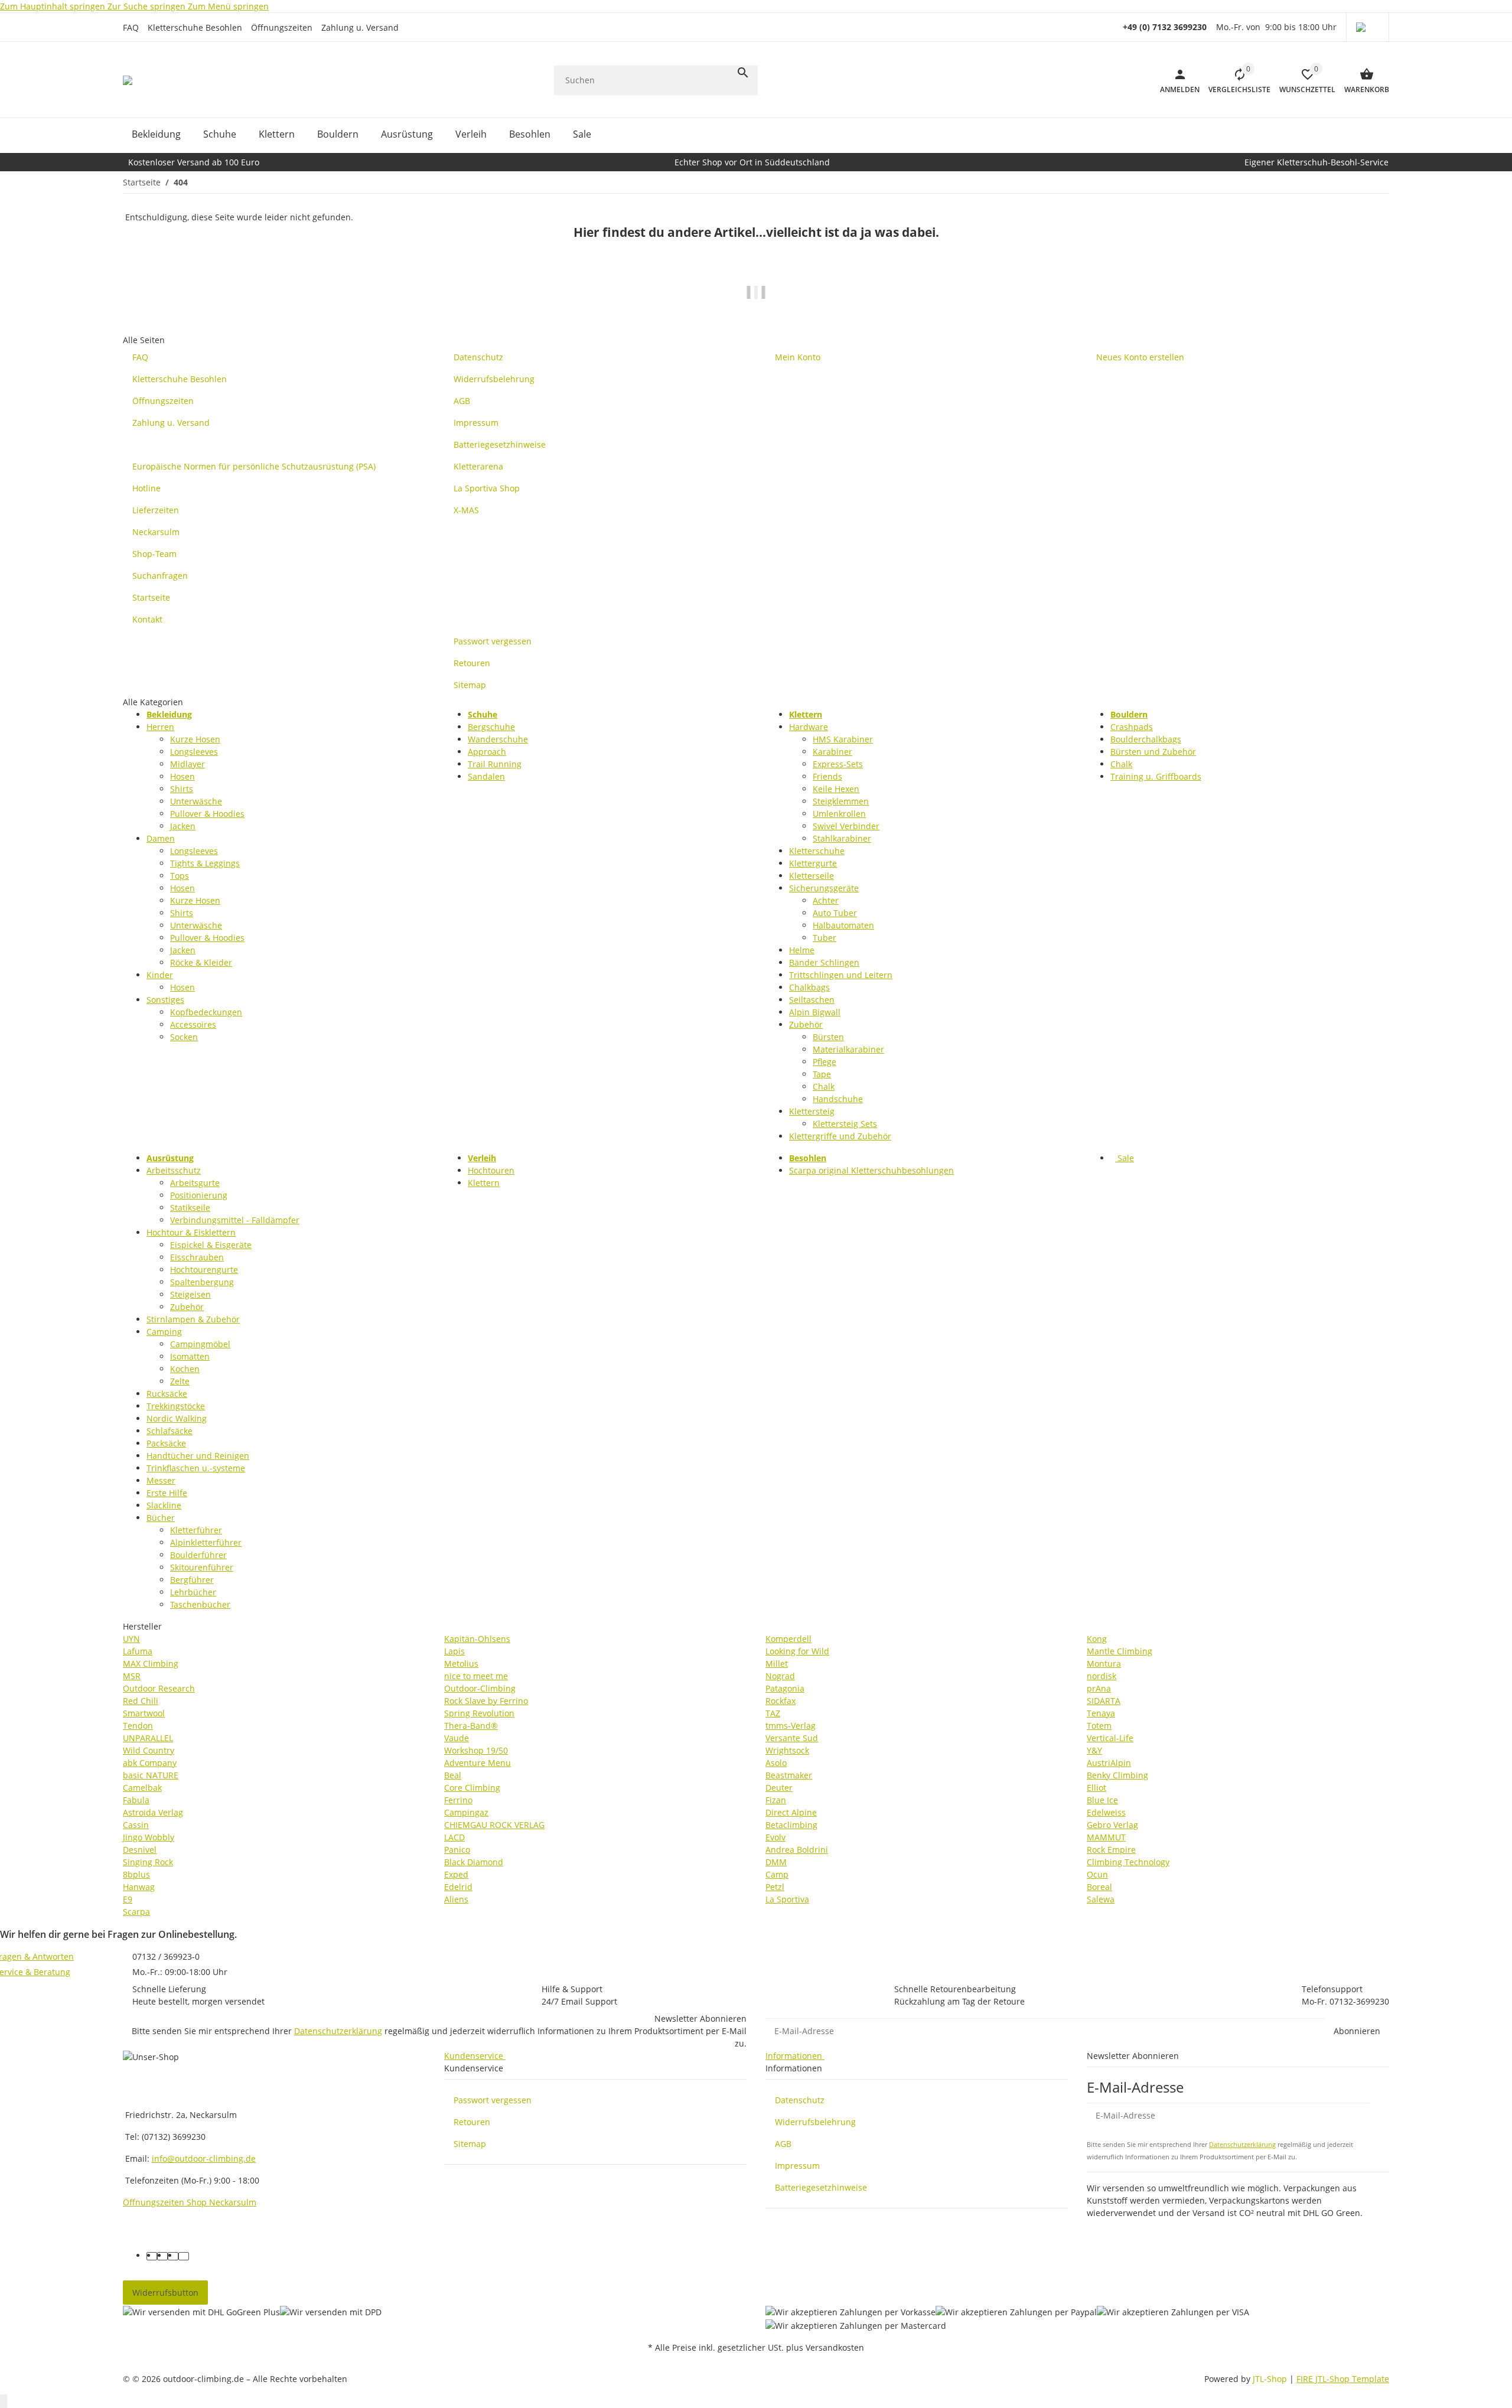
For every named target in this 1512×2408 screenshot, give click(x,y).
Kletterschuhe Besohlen (195, 27)
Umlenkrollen (839, 814)
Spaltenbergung (202, 1282)
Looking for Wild (797, 1651)
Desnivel (140, 1850)
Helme (802, 950)
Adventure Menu (478, 1763)
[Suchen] (743, 73)
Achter (826, 900)
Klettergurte (813, 863)
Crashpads (1132, 727)
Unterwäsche (196, 801)
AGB (783, 2144)
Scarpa (136, 1912)
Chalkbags (809, 987)
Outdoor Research (159, 1688)
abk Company (150, 1763)
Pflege (825, 1062)
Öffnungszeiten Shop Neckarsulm (190, 2202)
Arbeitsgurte (195, 1183)
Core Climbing (472, 1788)
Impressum (797, 2166)
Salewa (1101, 1899)
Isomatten (190, 1356)
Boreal (1099, 1887)
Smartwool (144, 1713)
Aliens (456, 1899)
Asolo (776, 1763)
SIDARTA (1104, 1701)
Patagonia (785, 1688)
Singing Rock (148, 1862)
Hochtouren (491, 1170)
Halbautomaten (843, 925)
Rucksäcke (167, 1394)
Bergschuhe (491, 727)
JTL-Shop (1271, 2379)
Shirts (182, 789)
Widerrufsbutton (165, 2293)
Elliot (1096, 1788)
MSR (132, 1676)
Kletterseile (812, 876)
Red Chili (141, 1701)
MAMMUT (1106, 1837)
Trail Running (495, 764)
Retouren (472, 2122)
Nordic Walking (177, 1418)
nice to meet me (476, 1676)
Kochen (185, 1369)
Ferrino (458, 1800)
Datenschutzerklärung (338, 2031)
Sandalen (486, 776)
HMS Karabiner (843, 739)
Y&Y (1094, 1750)
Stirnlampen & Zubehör (193, 1319)
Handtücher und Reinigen (198, 1456)
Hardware (809, 727)
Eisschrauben (197, 1257)
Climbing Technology (1128, 1862)
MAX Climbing (151, 1664)
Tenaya (1101, 1713)
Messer (161, 1480)
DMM (776, 1862)
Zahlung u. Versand (360, 27)
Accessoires (193, 1024)
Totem (1099, 1726)
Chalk (824, 1086)
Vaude (457, 1738)
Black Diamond (474, 1862)
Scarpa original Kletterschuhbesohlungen (871, 1170)
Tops (180, 876)
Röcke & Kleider (201, 962)
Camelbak (142, 1788)
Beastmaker (789, 1775)
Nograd (780, 1676)
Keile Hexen (836, 789)
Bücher (161, 1518)
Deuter (779, 1788)
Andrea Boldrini (797, 1850)
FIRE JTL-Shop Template (1343, 2379)
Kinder (160, 975)
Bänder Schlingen (824, 962)
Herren (160, 727)
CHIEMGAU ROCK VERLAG (494, 1825)
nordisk (1102, 1676)
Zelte (180, 1381)
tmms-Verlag (791, 1726)
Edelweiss (1106, 1812)
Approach (487, 752)
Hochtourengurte (204, 1270)
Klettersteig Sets (845, 1124)
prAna (1099, 1688)
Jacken (183, 826)
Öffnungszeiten (282, 27)
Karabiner (832, 752)
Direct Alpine (791, 1812)
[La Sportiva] (756, 300)
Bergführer (192, 1580)
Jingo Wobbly (149, 1837)
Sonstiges (165, 1000)
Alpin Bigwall (815, 1012)
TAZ (773, 1713)
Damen (161, 838)
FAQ (131, 27)
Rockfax (781, 1701)
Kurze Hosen (195, 739)
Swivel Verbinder (846, 826)
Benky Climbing (1117, 1775)
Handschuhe (838, 1099)
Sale (1125, 1158)
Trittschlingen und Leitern (841, 975)
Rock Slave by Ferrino (486, 1701)
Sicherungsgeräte (824, 888)
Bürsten (828, 1037)
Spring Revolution (479, 1713)
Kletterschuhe (817, 851)
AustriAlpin (1109, 1763)
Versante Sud (792, 1738)
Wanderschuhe (498, 739)
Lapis (454, 1651)
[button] (1368, 27)
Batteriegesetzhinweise (821, 2187)
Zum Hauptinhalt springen (54, 6)
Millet (777, 1664)
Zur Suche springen (148, 6)
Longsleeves (194, 752)
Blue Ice (1102, 1800)
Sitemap (470, 2144)
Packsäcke (166, 1443)
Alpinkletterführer (206, 1542)
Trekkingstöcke (176, 1406)
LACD (454, 1837)
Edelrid (458, 1887)
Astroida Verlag (153, 1812)
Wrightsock (787, 1750)
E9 (128, 1899)
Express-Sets (838, 764)
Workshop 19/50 (476, 1750)
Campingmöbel (200, 1344)
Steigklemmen (841, 801)
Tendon (138, 1726)
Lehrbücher (193, 1592)
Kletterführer (196, 1530)
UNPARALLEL (148, 1738)
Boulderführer (198, 1555)
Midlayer (188, 764)
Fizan (776, 1800)
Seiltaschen (812, 1000)
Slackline (164, 1505)
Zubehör (806, 1024)
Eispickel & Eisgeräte (211, 1245)
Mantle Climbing (1120, 1651)
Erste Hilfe (167, 1493)
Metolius (461, 1664)
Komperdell (788, 1639)
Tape (822, 1074)
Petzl (775, 1887)
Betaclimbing (791, 1825)
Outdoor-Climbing (480, 1688)
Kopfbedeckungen (206, 1012)
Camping (164, 1332)
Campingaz (466, 1812)
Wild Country (149, 1750)
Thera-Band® (471, 1726)
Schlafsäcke (170, 1431)
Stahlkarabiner (842, 838)
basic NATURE (151, 1775)
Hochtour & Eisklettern (191, 1232)
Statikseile (190, 1208)
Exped (456, 1874)
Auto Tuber (835, 913)
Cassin (136, 1825)
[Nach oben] (4, 2401)
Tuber (825, 938)
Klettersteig (812, 1111)
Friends (827, 776)
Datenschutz (800, 2100)
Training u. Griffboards (1156, 776)
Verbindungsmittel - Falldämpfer (235, 1220)
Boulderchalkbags (1146, 739)
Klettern (484, 1183)
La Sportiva (787, 1899)
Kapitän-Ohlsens (477, 1639)
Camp (777, 1874)
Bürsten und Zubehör (1153, 752)
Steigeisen (190, 1294)
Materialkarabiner (848, 1049)
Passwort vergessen (493, 2100)
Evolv (775, 1837)
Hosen (183, 776)
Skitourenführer (202, 1567)
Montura (1104, 1664)
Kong (1097, 1639)
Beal (453, 1775)
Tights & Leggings (205, 863)
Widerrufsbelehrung (815, 2122)
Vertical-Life (1110, 1738)
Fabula (136, 1800)
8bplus (136, 1874)
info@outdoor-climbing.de (204, 2158)
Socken (184, 1037)
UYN (131, 1639)
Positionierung (199, 1195)
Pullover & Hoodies (207, 814)
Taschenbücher (200, 1604)
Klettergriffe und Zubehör (840, 1136)
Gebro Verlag (1112, 1825)
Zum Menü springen (228, 6)
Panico (457, 1850)
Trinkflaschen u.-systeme (196, 1468)
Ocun (1097, 1874)
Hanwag (139, 1887)
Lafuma (138, 1651)
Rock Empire (1111, 1850)
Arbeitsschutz (174, 1170)
